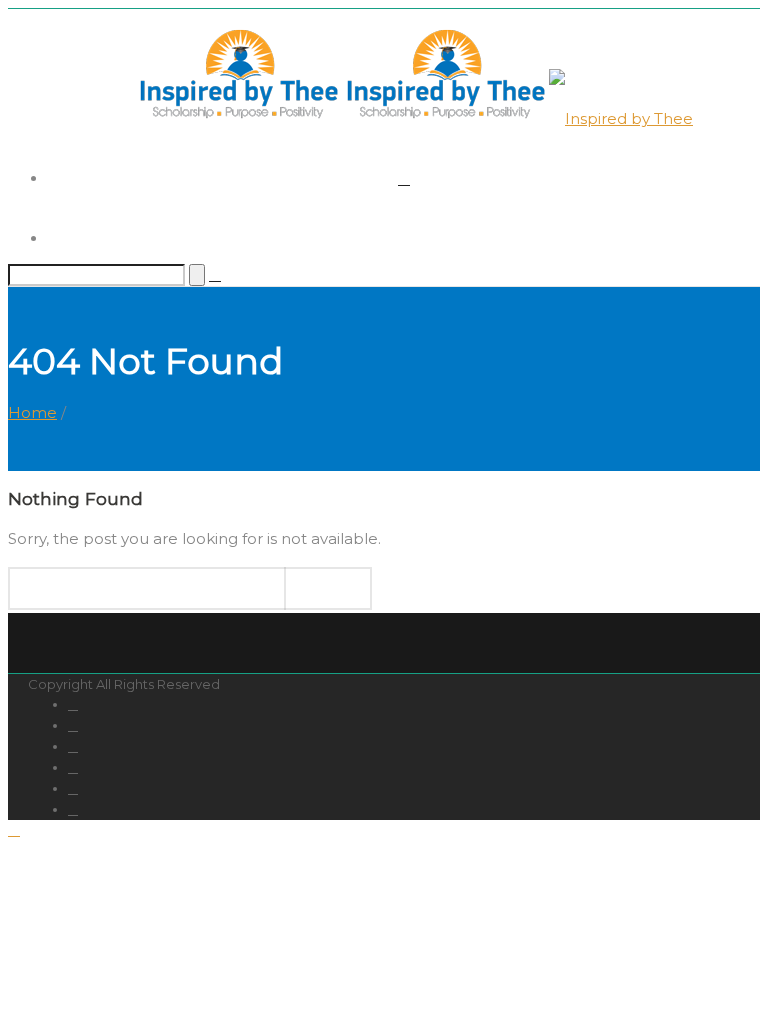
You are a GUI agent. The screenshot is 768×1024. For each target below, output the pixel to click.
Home (32, 412)
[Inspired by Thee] (414, 118)
